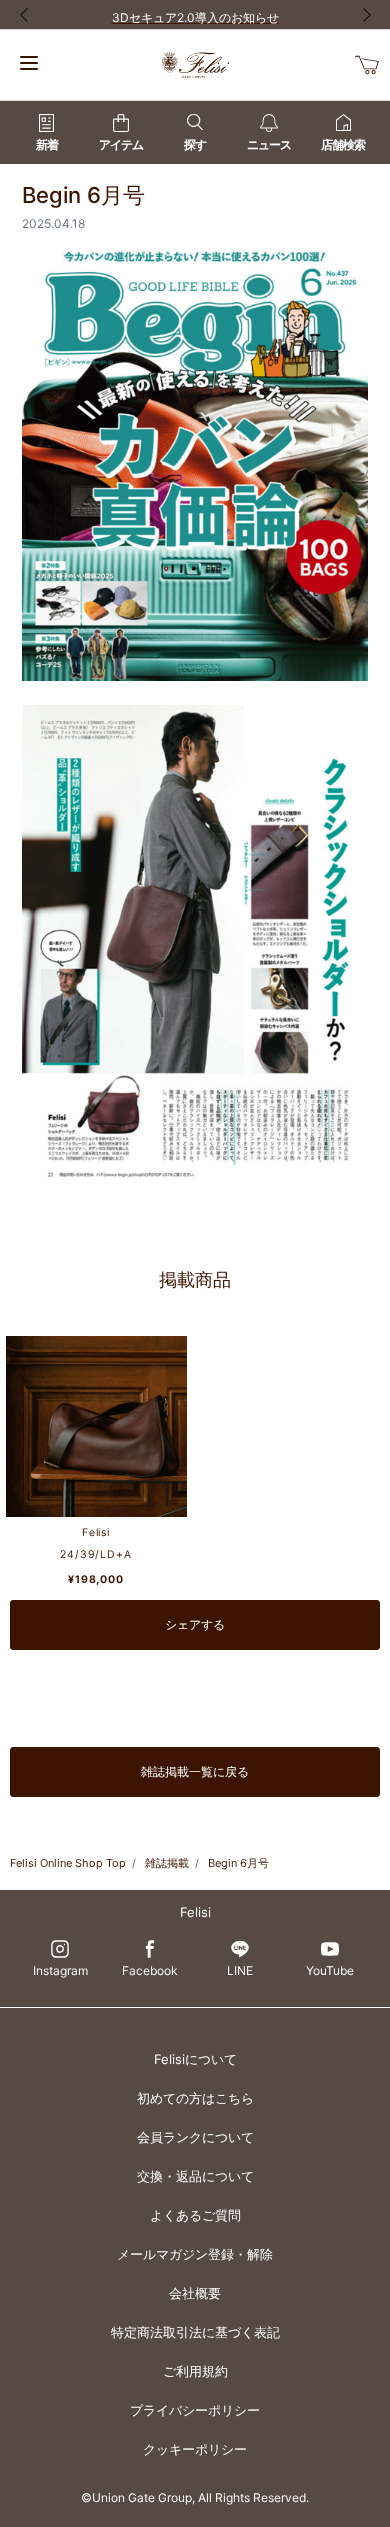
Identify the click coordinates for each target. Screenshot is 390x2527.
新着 (47, 144)
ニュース (269, 144)
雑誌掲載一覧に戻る (195, 1771)
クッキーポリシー (195, 2449)
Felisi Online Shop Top (68, 1863)
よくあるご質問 (195, 2215)
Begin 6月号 (238, 1863)
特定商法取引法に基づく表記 (195, 2332)
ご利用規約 (195, 2371)
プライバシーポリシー (195, 2410)
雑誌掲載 (167, 1863)
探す (195, 144)
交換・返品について (195, 2176)
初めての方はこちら (195, 2098)
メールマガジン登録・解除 (195, 2254)
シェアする (195, 1624)
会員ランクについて (195, 2137)
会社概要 (195, 2293)
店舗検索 (343, 144)
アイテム (121, 144)
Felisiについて (195, 2059)
